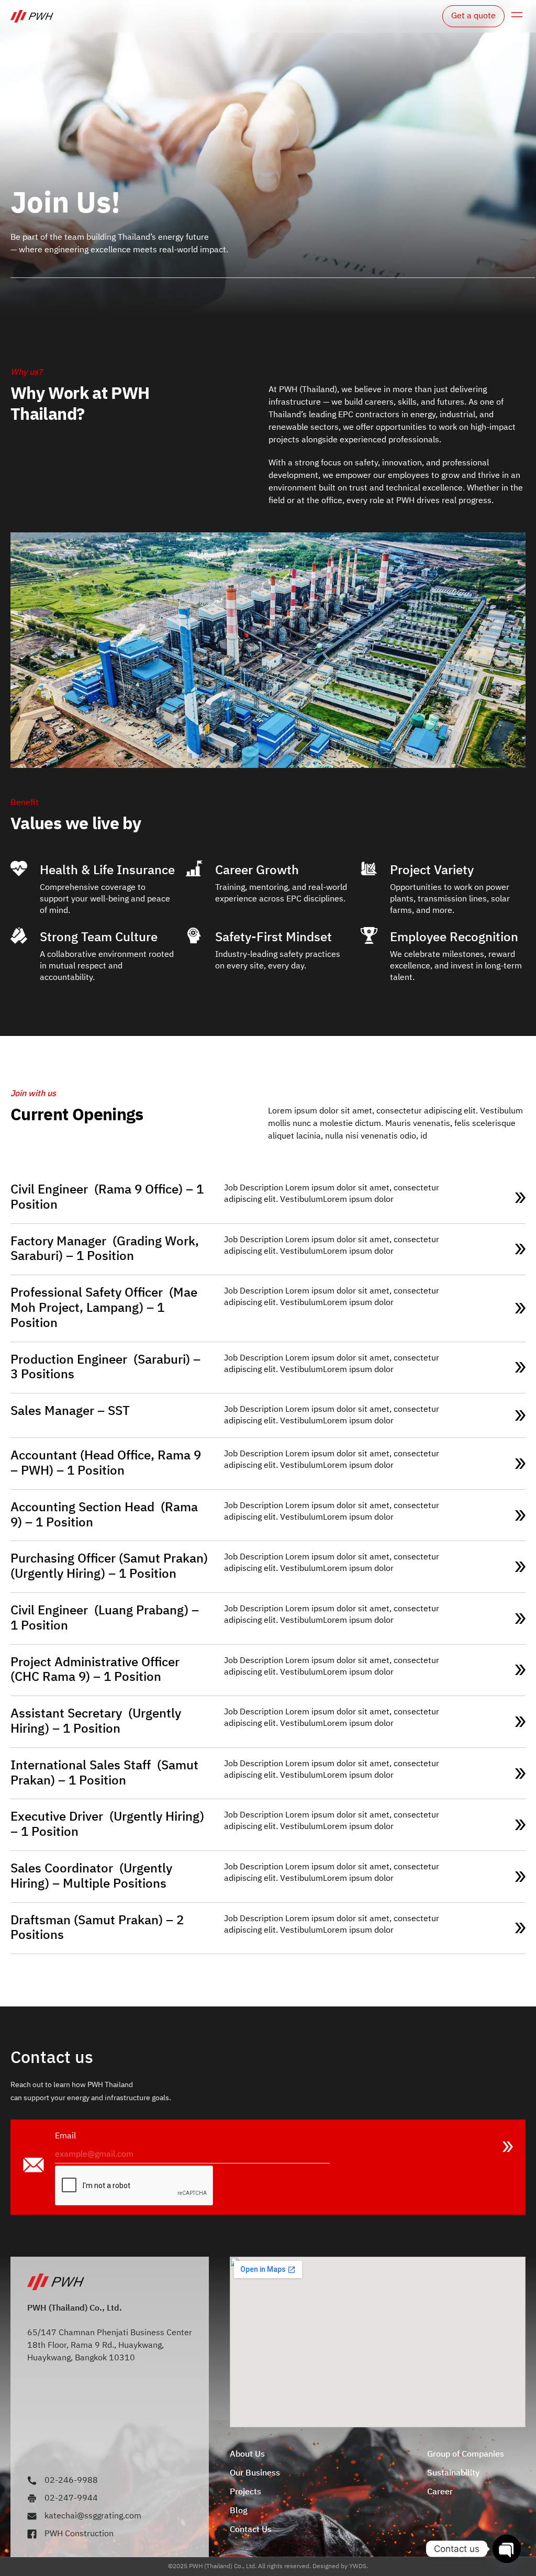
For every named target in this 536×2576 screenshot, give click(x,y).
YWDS (358, 2566)
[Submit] (508, 2147)
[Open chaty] (507, 2549)
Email (65, 2136)
